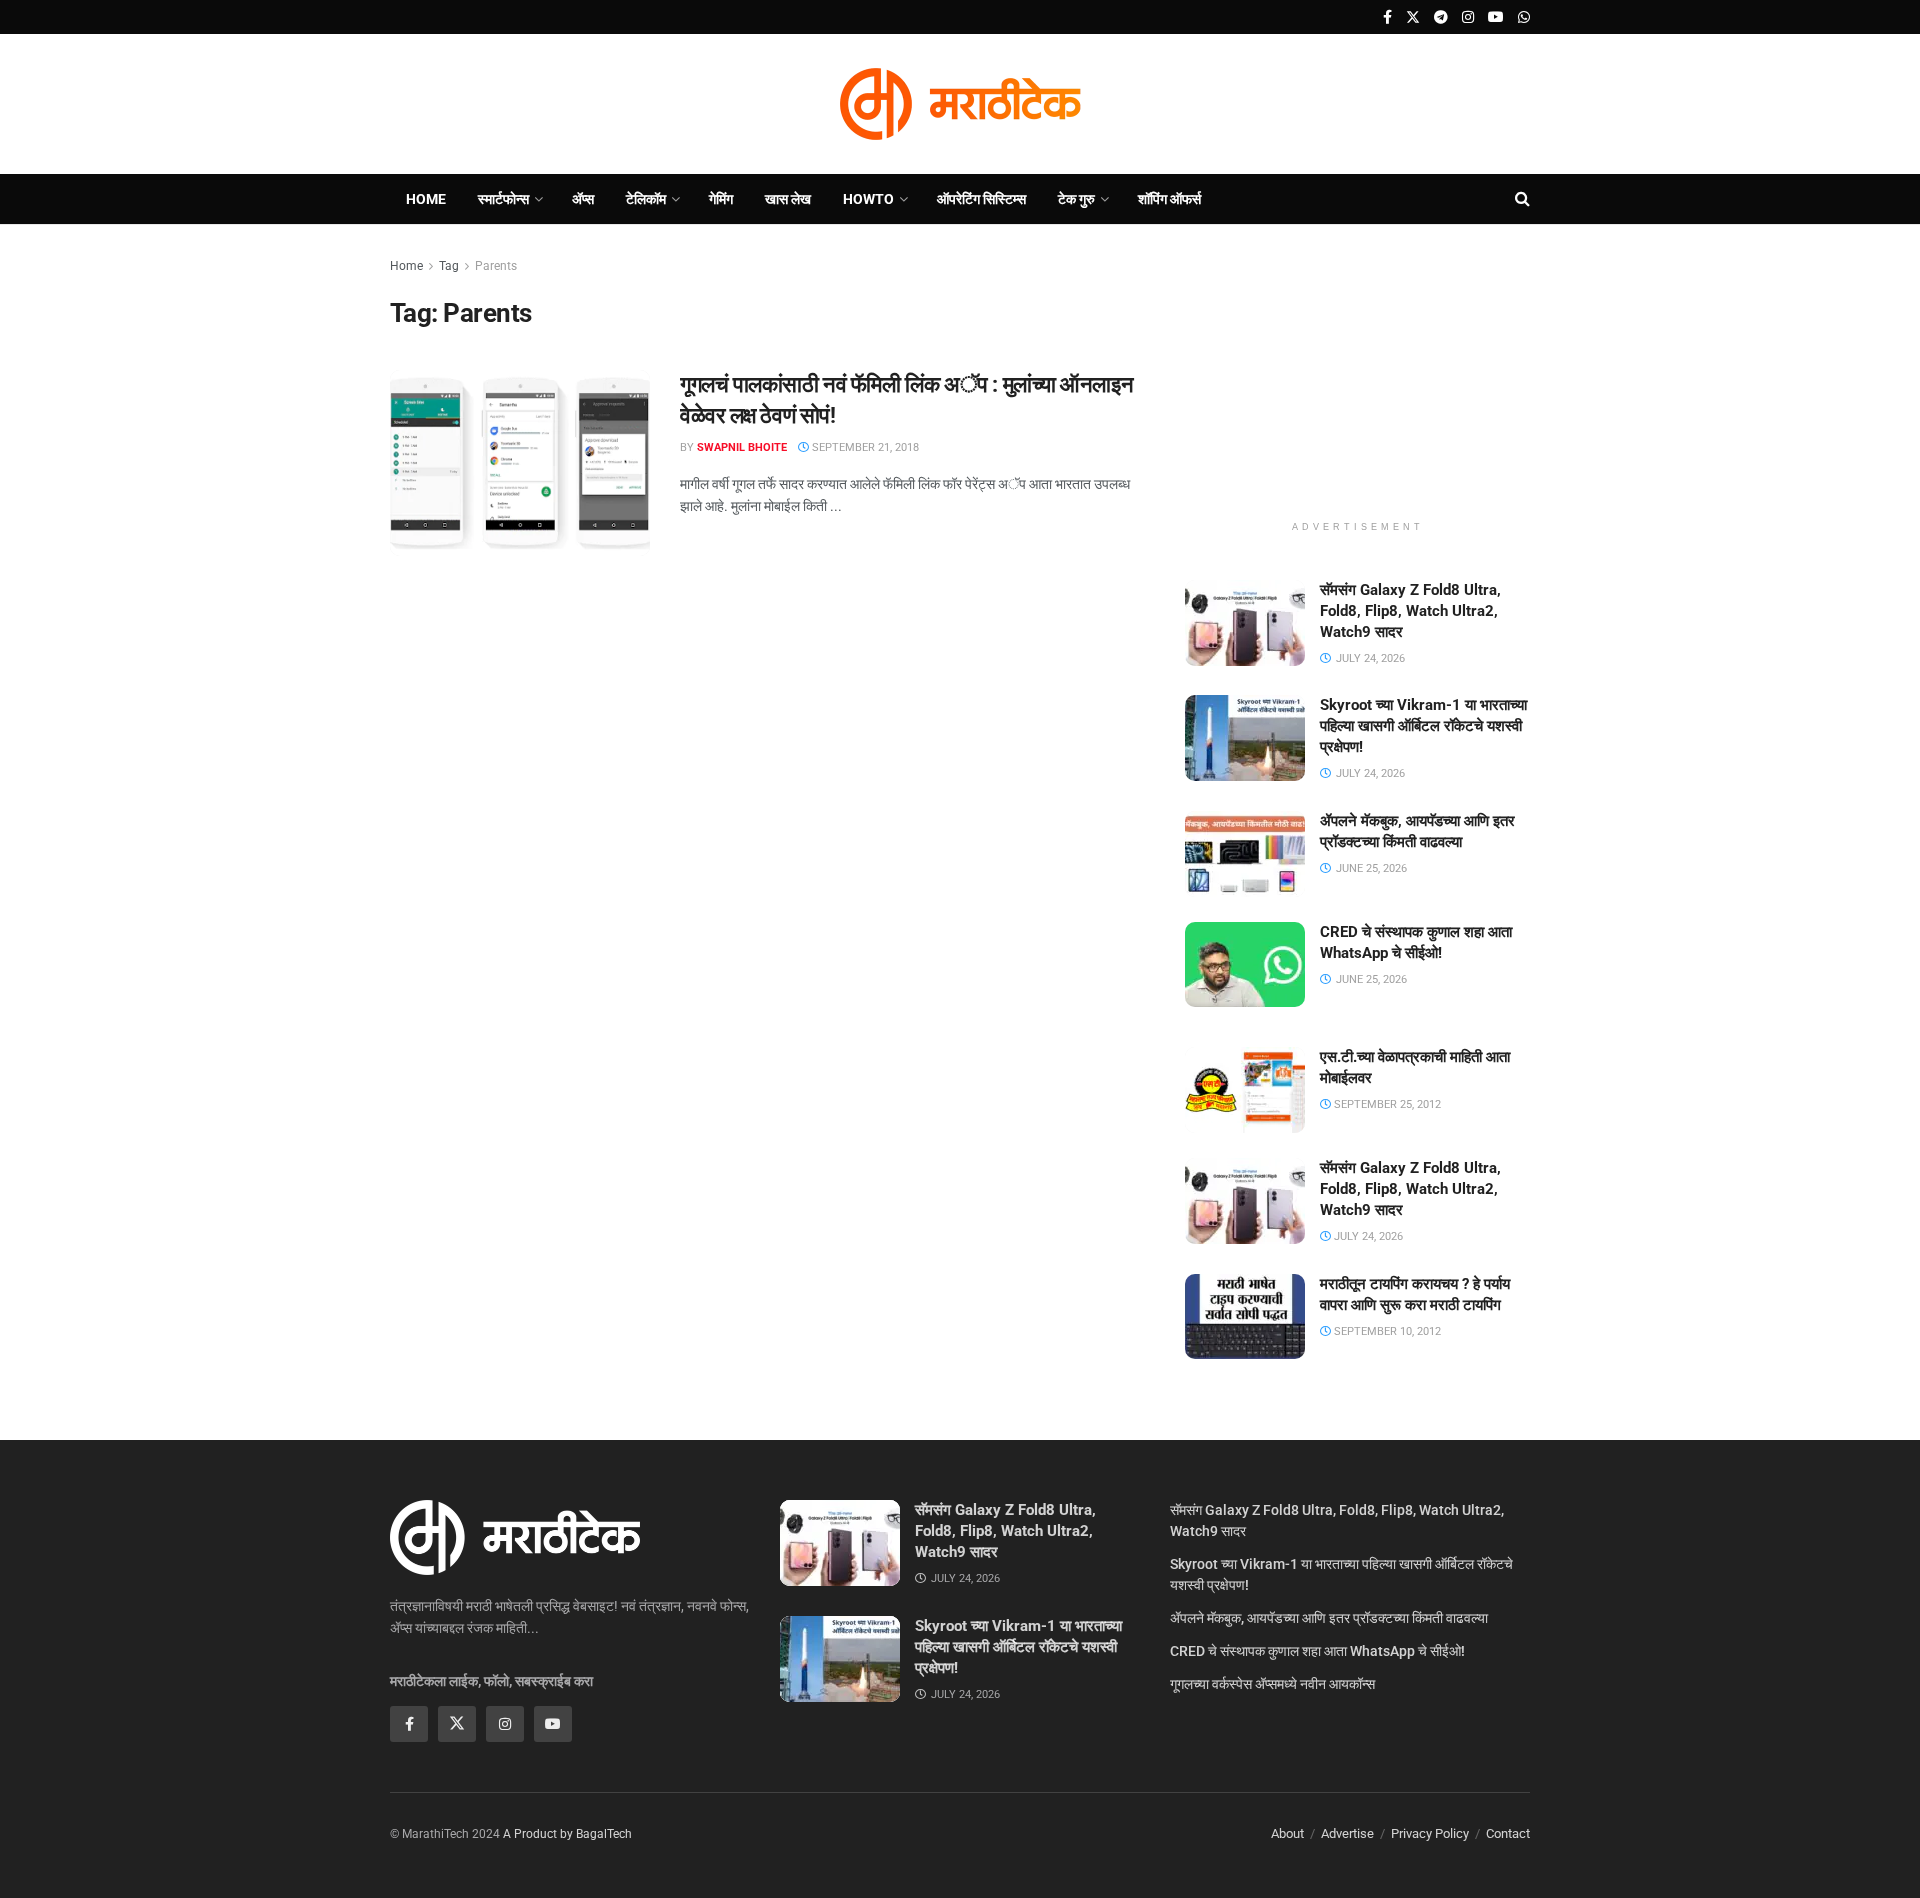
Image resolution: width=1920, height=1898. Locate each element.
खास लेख (788, 199)
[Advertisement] (1358, 380)
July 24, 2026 (1367, 1236)
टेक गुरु (1076, 199)
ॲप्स (583, 199)
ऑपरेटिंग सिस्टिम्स (981, 199)
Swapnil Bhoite (742, 447)
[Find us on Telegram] (1441, 17)
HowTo (868, 199)
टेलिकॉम (646, 199)
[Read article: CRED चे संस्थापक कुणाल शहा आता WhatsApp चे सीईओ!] (1245, 965)
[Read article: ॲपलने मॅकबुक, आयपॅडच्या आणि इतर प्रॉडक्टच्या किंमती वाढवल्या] (1245, 854)
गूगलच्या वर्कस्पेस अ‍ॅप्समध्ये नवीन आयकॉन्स (1272, 1684)
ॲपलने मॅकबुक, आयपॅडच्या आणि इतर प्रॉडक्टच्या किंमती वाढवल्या (1329, 1618)
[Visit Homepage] (960, 104)
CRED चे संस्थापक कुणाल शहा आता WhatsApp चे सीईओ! (1317, 1651)
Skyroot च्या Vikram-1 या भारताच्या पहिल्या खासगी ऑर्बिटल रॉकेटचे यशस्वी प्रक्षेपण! (1423, 726)
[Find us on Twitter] (1413, 17)
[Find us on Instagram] (1468, 17)
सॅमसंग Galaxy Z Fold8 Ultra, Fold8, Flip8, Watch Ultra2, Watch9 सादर (1410, 611)
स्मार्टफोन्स (503, 199)
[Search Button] (1522, 199)
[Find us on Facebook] (1387, 17)
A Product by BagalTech (567, 1834)
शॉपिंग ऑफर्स (1169, 199)
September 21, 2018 (864, 447)
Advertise (1347, 1833)
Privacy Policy (1430, 1833)
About (1287, 1833)
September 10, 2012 (1386, 1331)
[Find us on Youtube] (1496, 17)
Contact (1508, 1833)
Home (426, 199)
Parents (496, 266)
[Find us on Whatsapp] (1524, 17)
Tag (449, 266)
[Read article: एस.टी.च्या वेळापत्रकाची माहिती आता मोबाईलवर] (1245, 1090)
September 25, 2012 (1386, 1104)
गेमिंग (721, 199)
